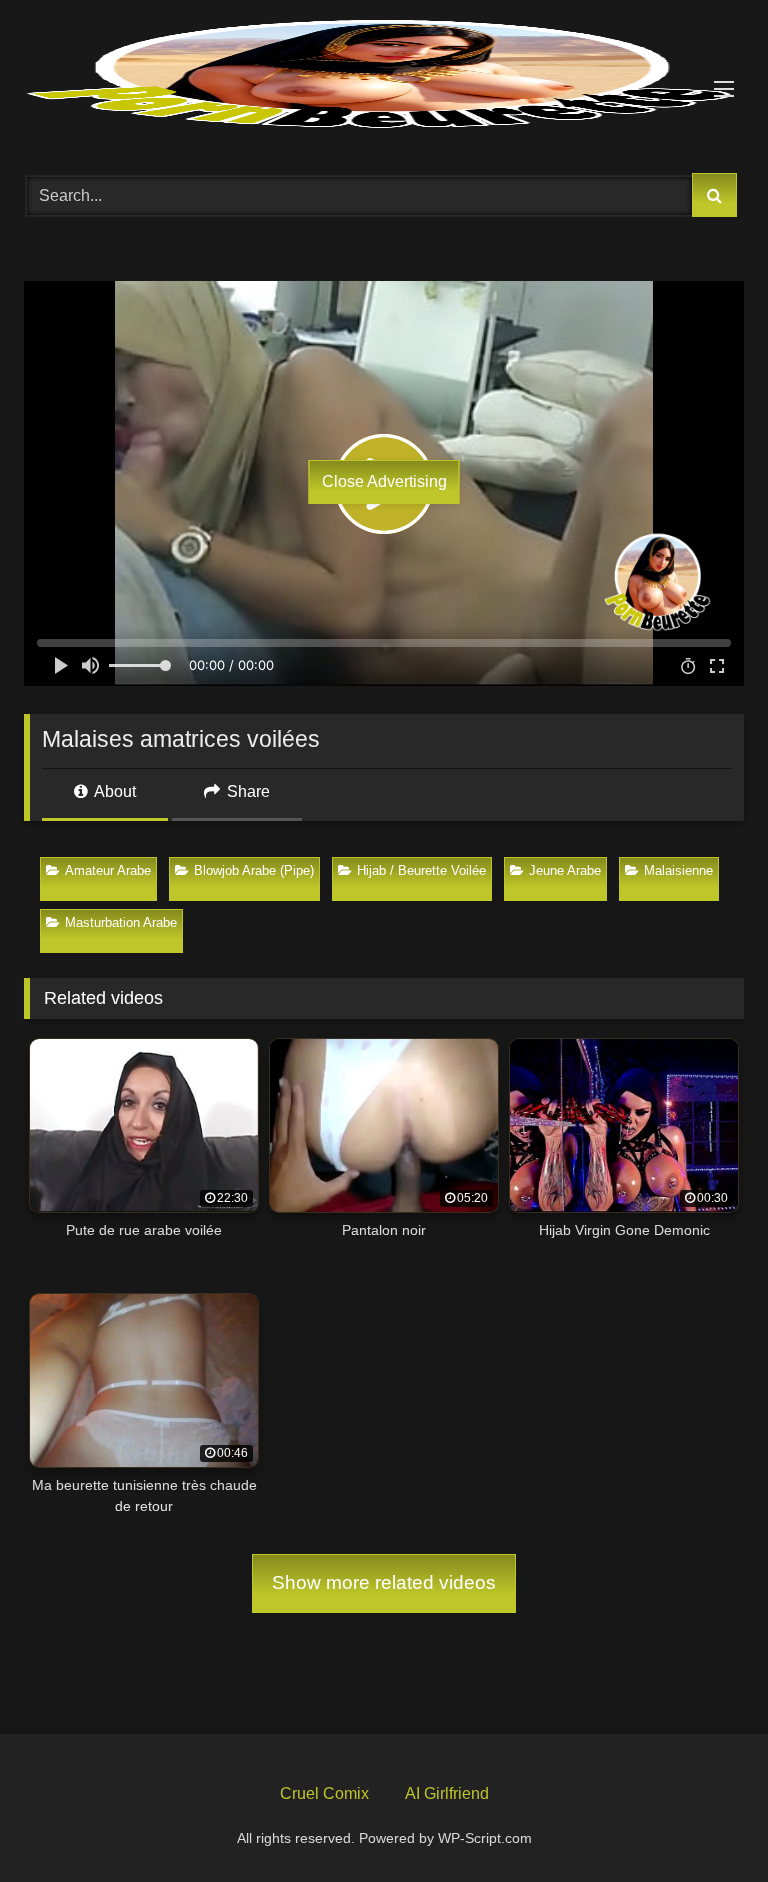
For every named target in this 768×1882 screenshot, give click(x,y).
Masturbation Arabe (121, 922)
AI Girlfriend (447, 1793)
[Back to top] (706, 1820)
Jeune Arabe (565, 870)
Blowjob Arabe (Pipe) (254, 870)
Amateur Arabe (108, 870)
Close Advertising (384, 481)
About (113, 791)
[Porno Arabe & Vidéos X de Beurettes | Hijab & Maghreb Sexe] (384, 76)
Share (246, 791)
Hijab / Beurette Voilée (421, 870)
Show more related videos (384, 1582)
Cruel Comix (324, 1793)
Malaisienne (678, 870)
